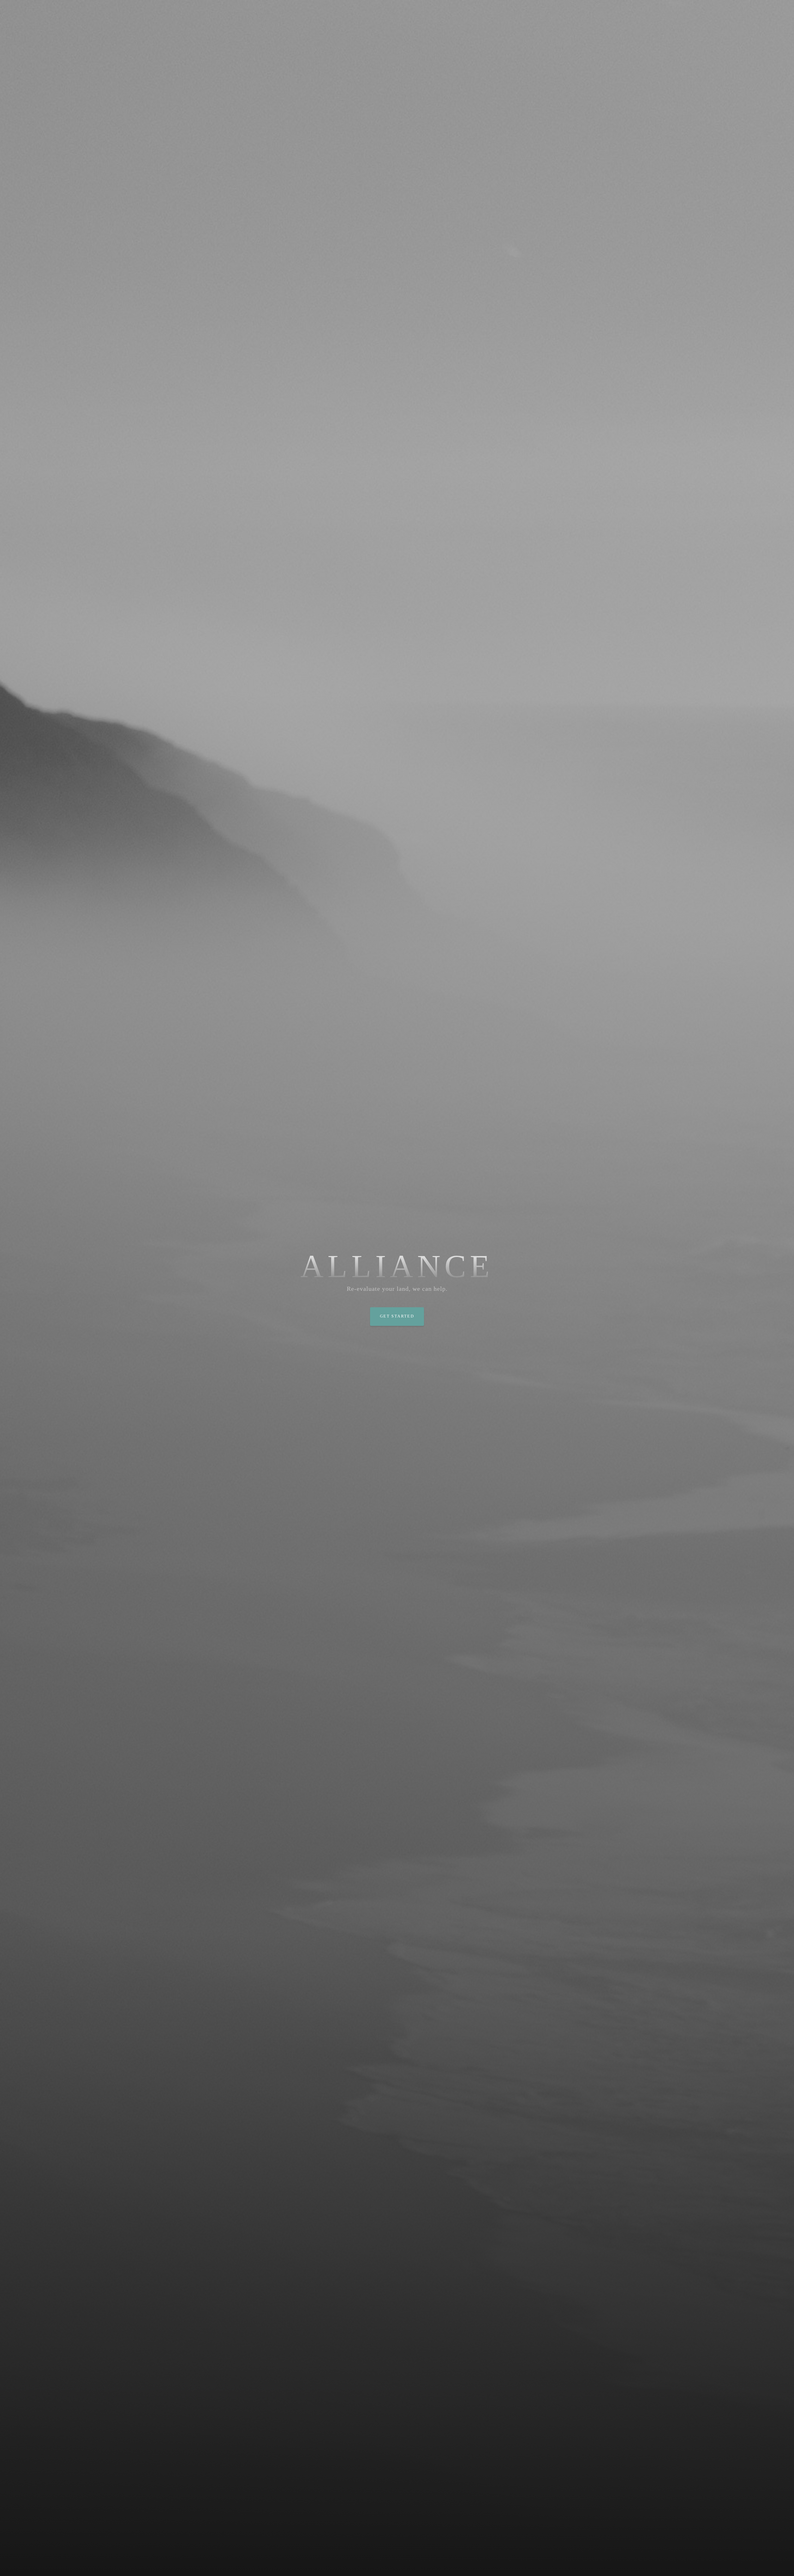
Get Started (397, 1316)
